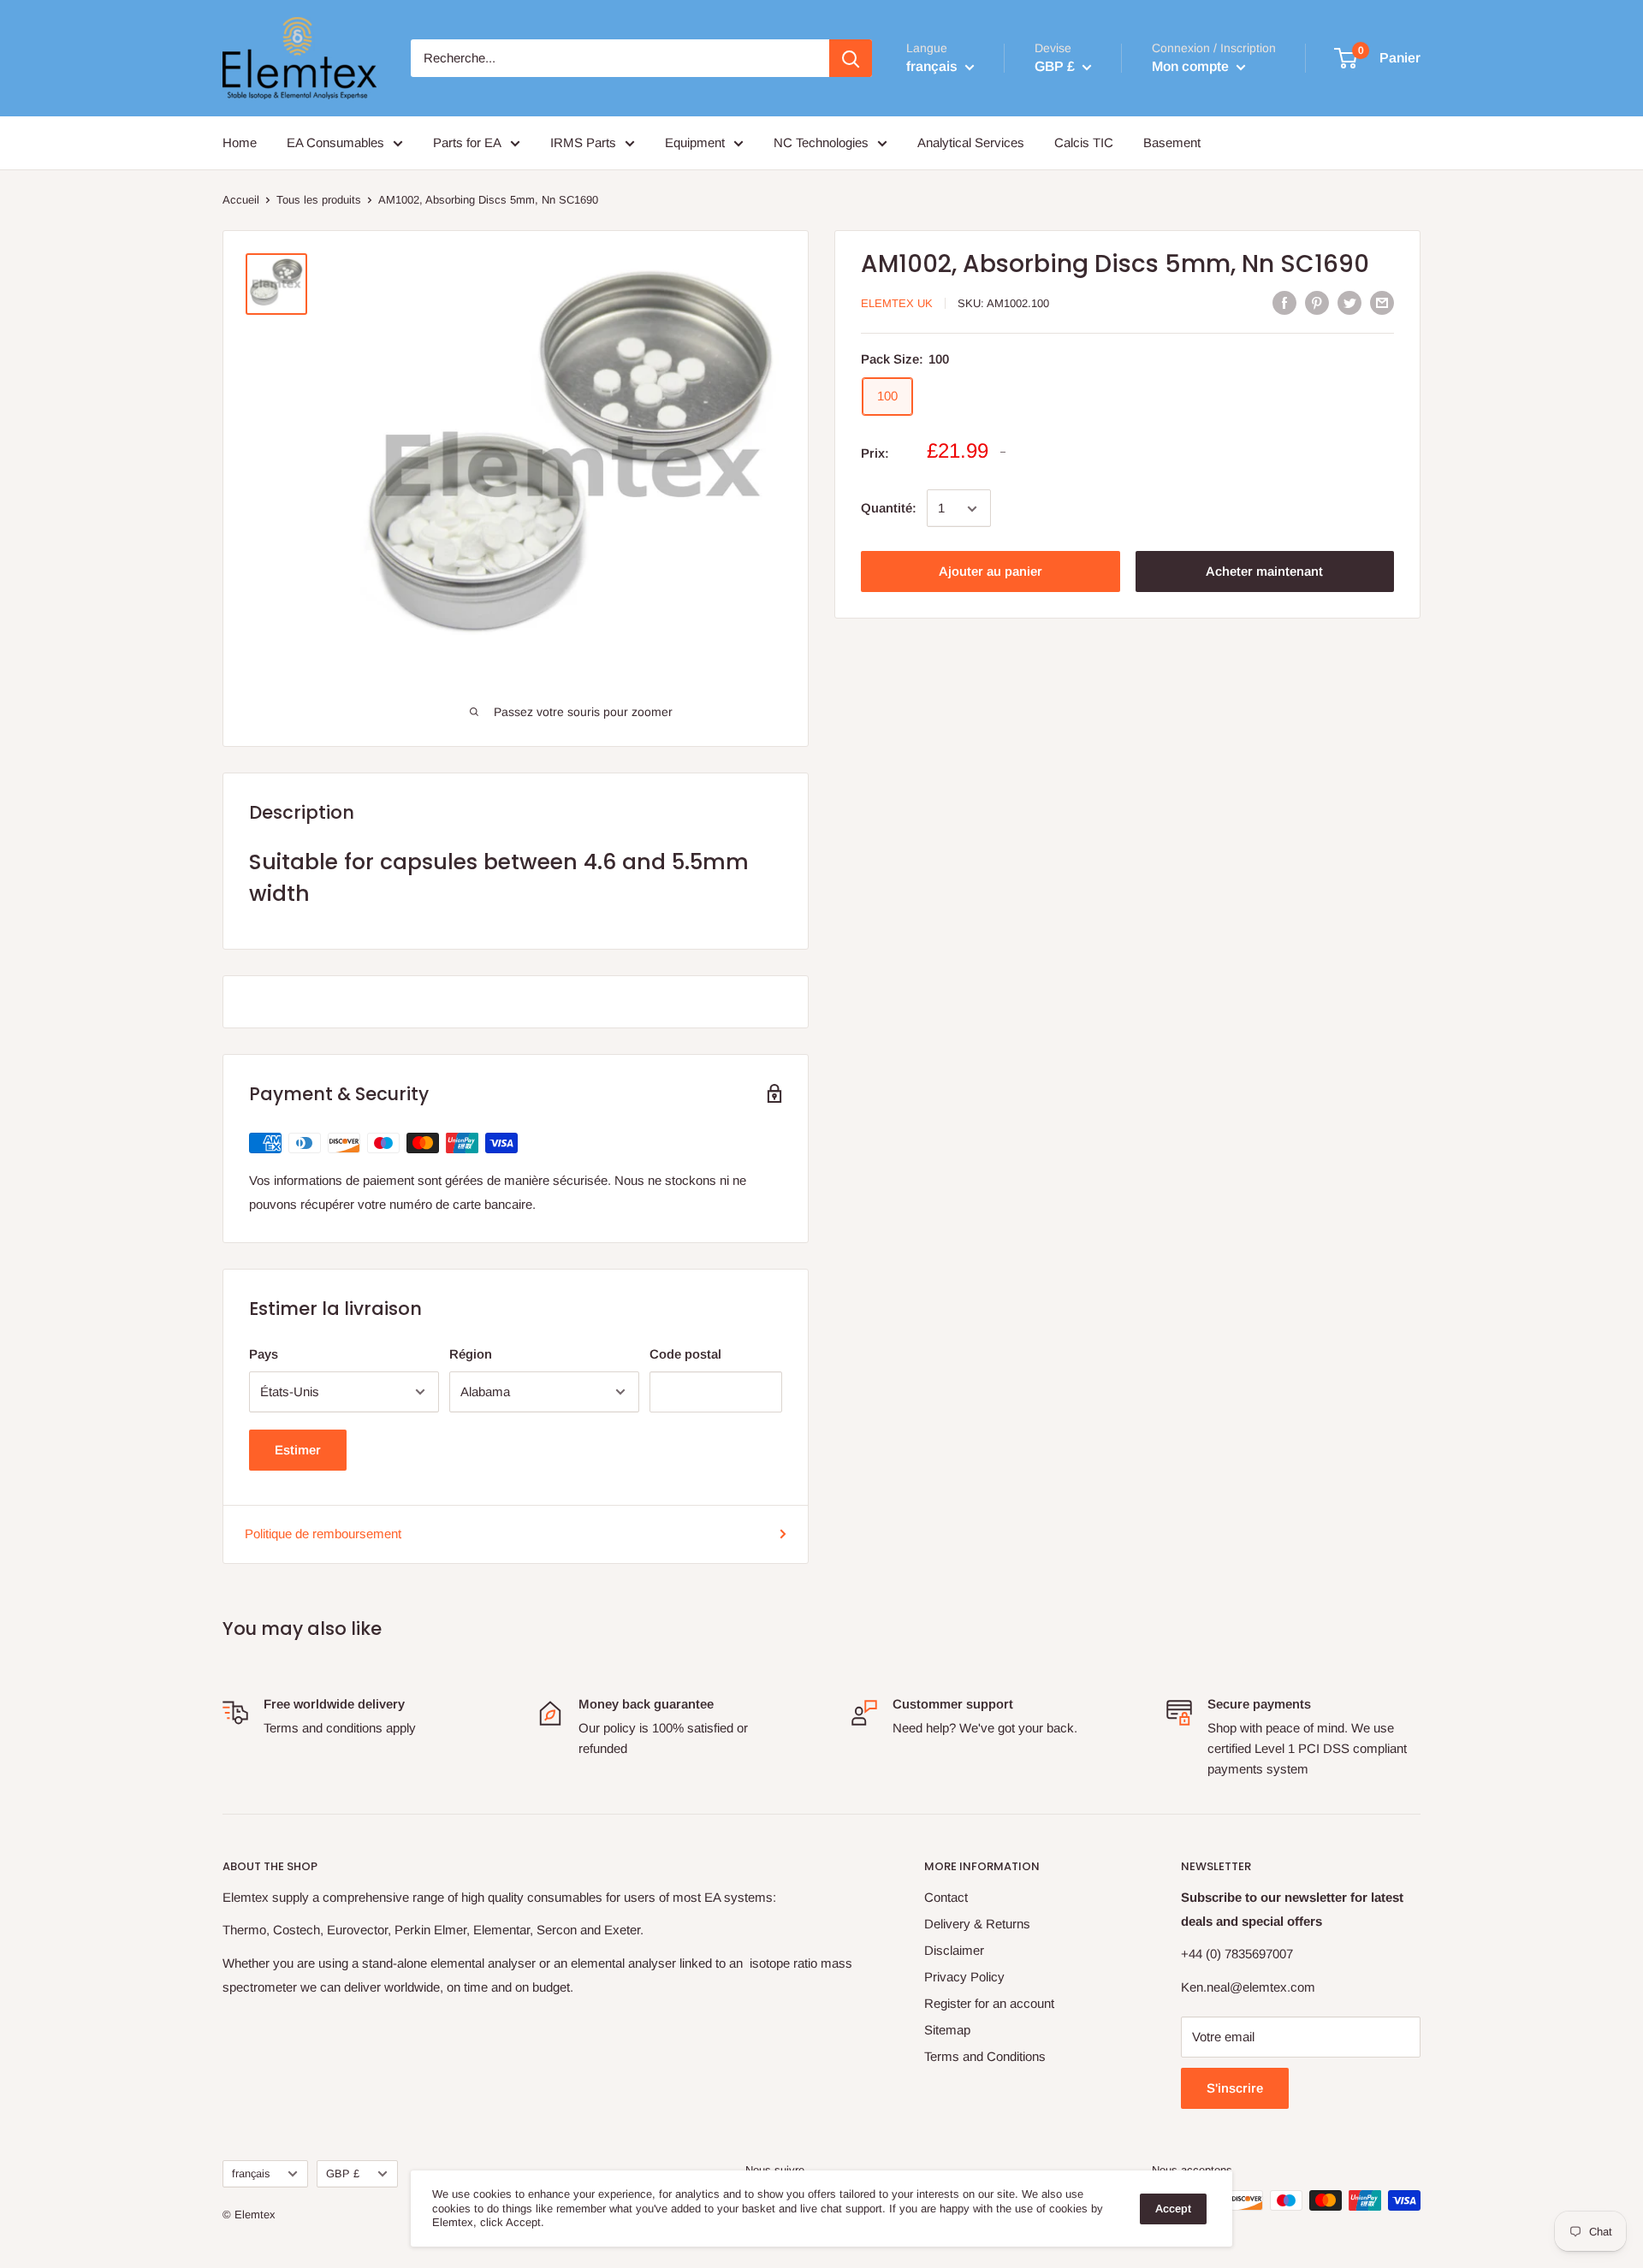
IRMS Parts (583, 142)
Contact (946, 1897)
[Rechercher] (851, 58)
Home (240, 142)
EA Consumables (335, 142)
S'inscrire (1235, 2088)
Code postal (685, 1354)
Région (471, 1354)
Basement (1172, 142)
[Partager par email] (1382, 302)
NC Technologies (821, 142)
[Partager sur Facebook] (1284, 302)
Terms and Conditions (985, 2056)
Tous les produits (319, 200)
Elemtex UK (897, 303)
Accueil (241, 200)
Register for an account (989, 2003)
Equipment (695, 142)
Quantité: (889, 509)
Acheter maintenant (1264, 572)
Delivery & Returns (977, 1924)
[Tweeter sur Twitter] (1349, 302)
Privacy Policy (964, 1977)
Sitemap (947, 2030)
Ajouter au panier (991, 572)
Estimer (298, 1450)
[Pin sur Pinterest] (1317, 302)
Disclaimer (954, 1950)
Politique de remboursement (323, 1534)
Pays (264, 1354)
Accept (1173, 2209)
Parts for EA (467, 142)
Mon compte (1192, 66)
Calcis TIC (1084, 142)
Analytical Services (971, 142)
